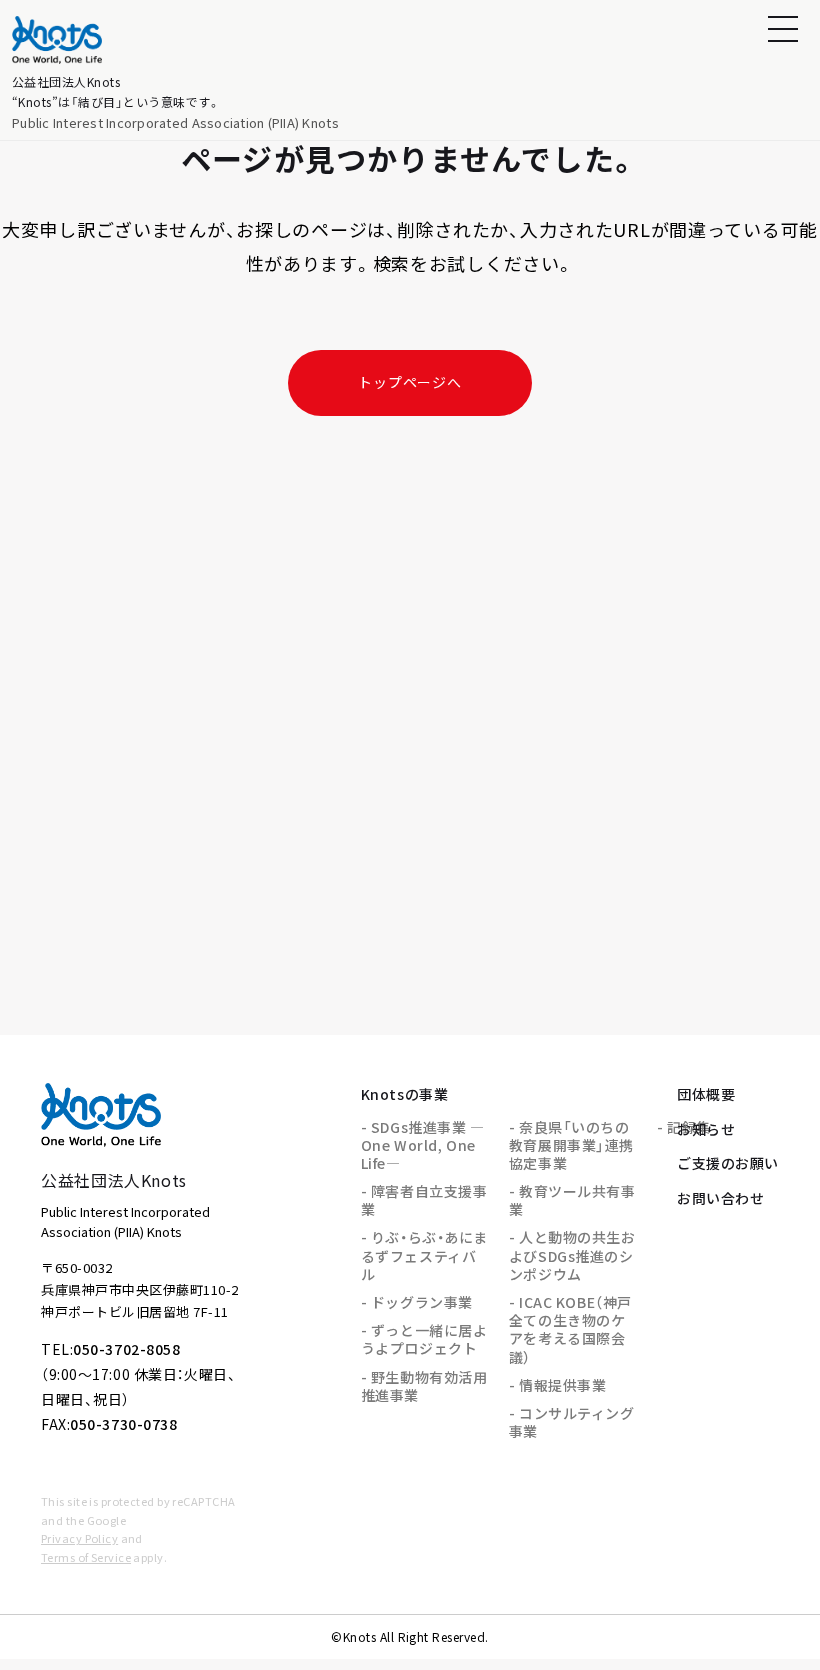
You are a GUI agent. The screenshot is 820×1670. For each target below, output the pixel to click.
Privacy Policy (79, 1538)
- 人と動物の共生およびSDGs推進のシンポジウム (572, 1255)
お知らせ (706, 1129)
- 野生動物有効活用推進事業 (424, 1386)
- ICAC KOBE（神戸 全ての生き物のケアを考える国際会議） (570, 1329)
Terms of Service (86, 1557)
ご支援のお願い (728, 1163)
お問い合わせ (720, 1198)
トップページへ (409, 382)
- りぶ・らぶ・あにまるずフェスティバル (424, 1255)
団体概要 (706, 1094)
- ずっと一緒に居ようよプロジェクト (424, 1339)
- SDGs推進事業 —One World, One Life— (423, 1145)
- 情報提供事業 (557, 1385)
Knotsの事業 (404, 1094)
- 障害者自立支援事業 (424, 1200)
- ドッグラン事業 (417, 1302)
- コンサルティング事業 (572, 1422)
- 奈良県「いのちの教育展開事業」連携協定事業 (571, 1145)
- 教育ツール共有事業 (572, 1200)
